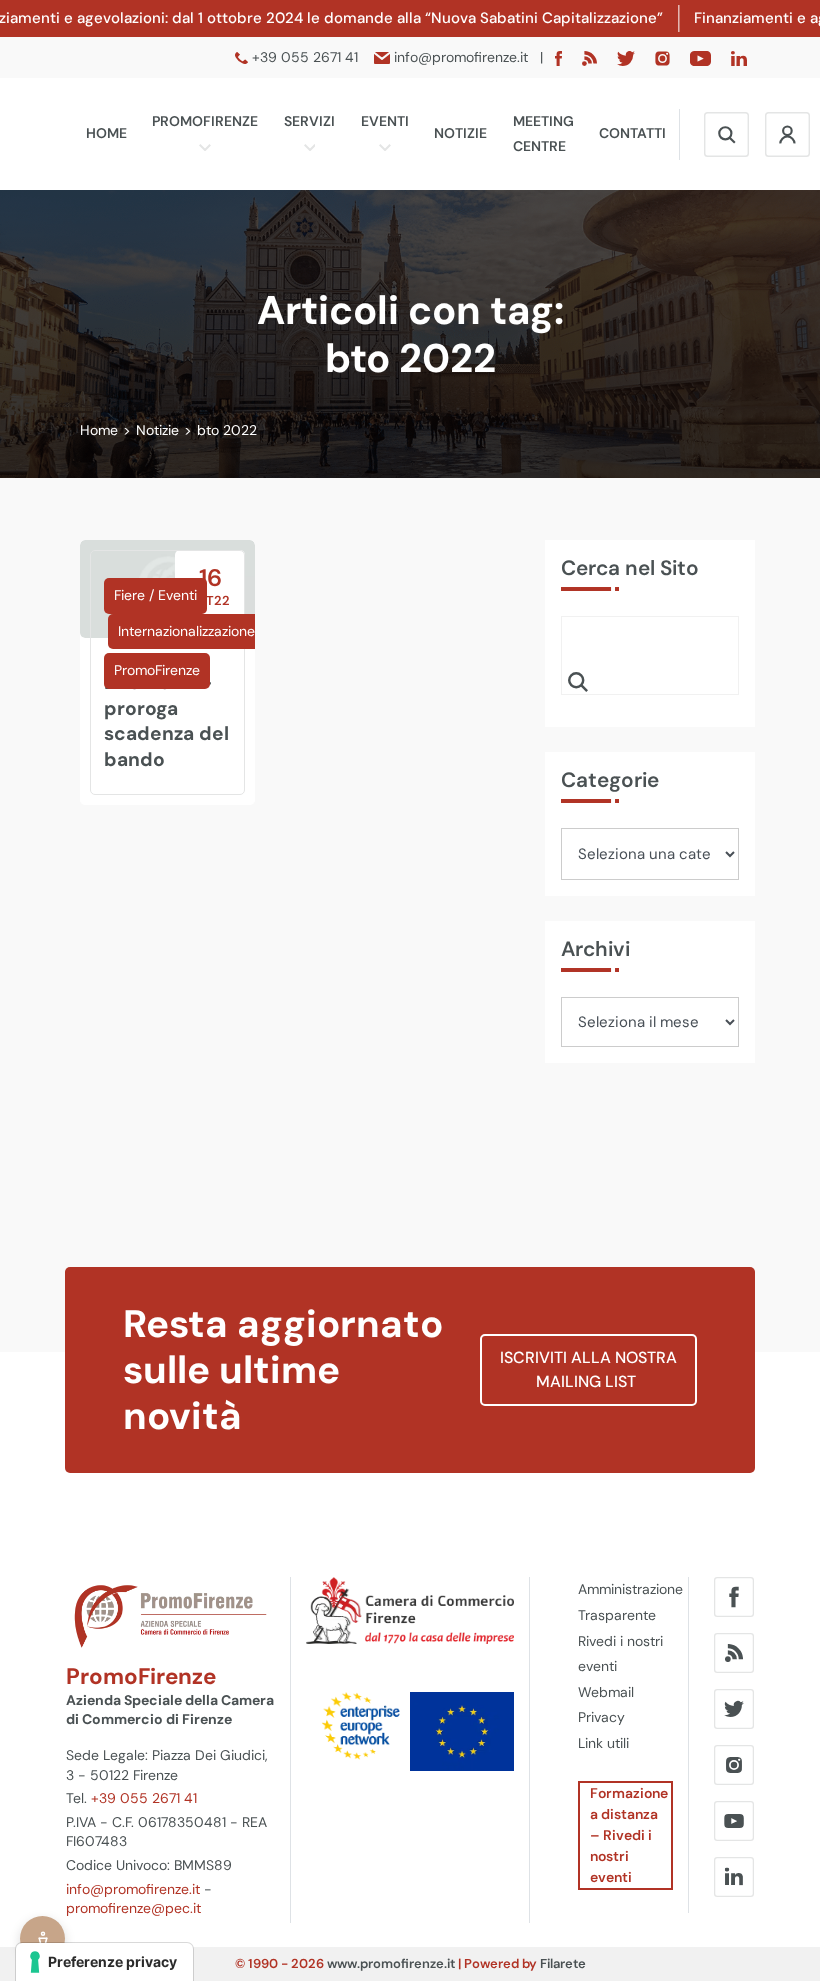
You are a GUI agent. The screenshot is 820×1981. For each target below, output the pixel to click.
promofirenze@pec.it (133, 1908)
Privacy (601, 1717)
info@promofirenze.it (133, 1889)
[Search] (578, 681)
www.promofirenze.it (391, 1963)
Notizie (460, 133)
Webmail (606, 1692)
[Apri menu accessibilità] (42, 1938)
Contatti (632, 133)
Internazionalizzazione (186, 631)
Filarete (563, 1963)
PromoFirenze (205, 121)
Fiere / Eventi (155, 595)
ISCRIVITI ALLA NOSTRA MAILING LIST (588, 1369)
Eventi (385, 121)
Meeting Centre (543, 134)
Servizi (309, 121)
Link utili (603, 1743)
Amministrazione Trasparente (626, 1602)
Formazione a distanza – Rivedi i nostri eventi (629, 1835)
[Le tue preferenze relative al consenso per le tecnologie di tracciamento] (104, 1962)
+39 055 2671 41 (144, 1798)
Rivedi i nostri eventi (620, 1654)
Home (106, 133)
